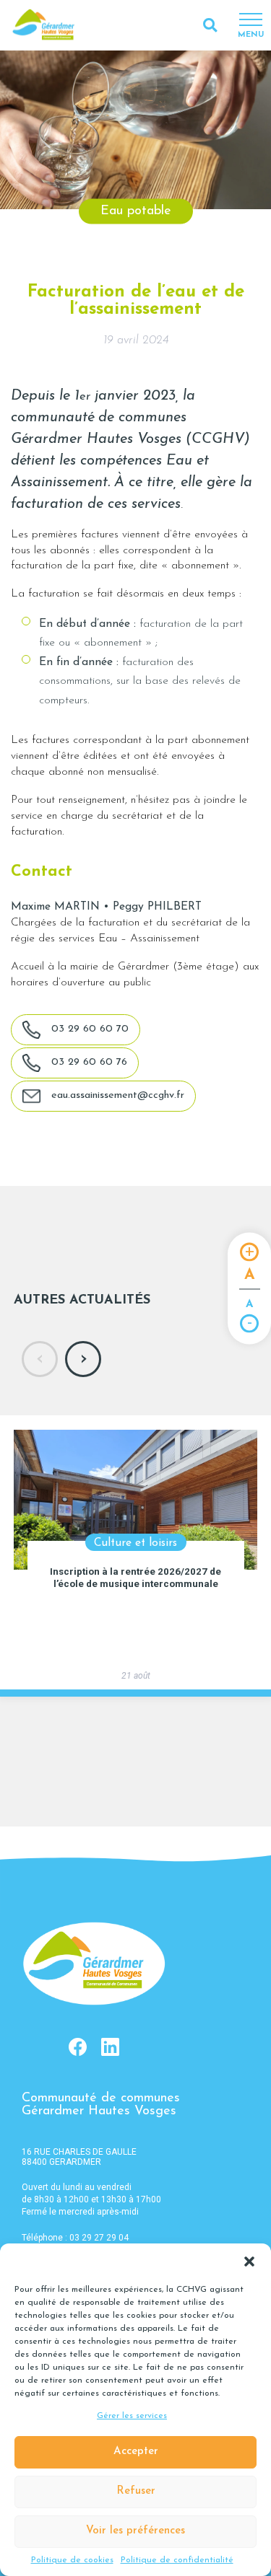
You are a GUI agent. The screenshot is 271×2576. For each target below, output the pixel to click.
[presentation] (40, 1359)
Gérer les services (132, 2416)
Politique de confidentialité (177, 2560)
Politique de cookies (72, 2560)
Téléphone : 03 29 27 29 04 (75, 2238)
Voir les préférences (135, 2531)
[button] (249, 2261)
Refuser (136, 2491)
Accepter (136, 2452)
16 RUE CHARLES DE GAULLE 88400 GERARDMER (79, 2157)
